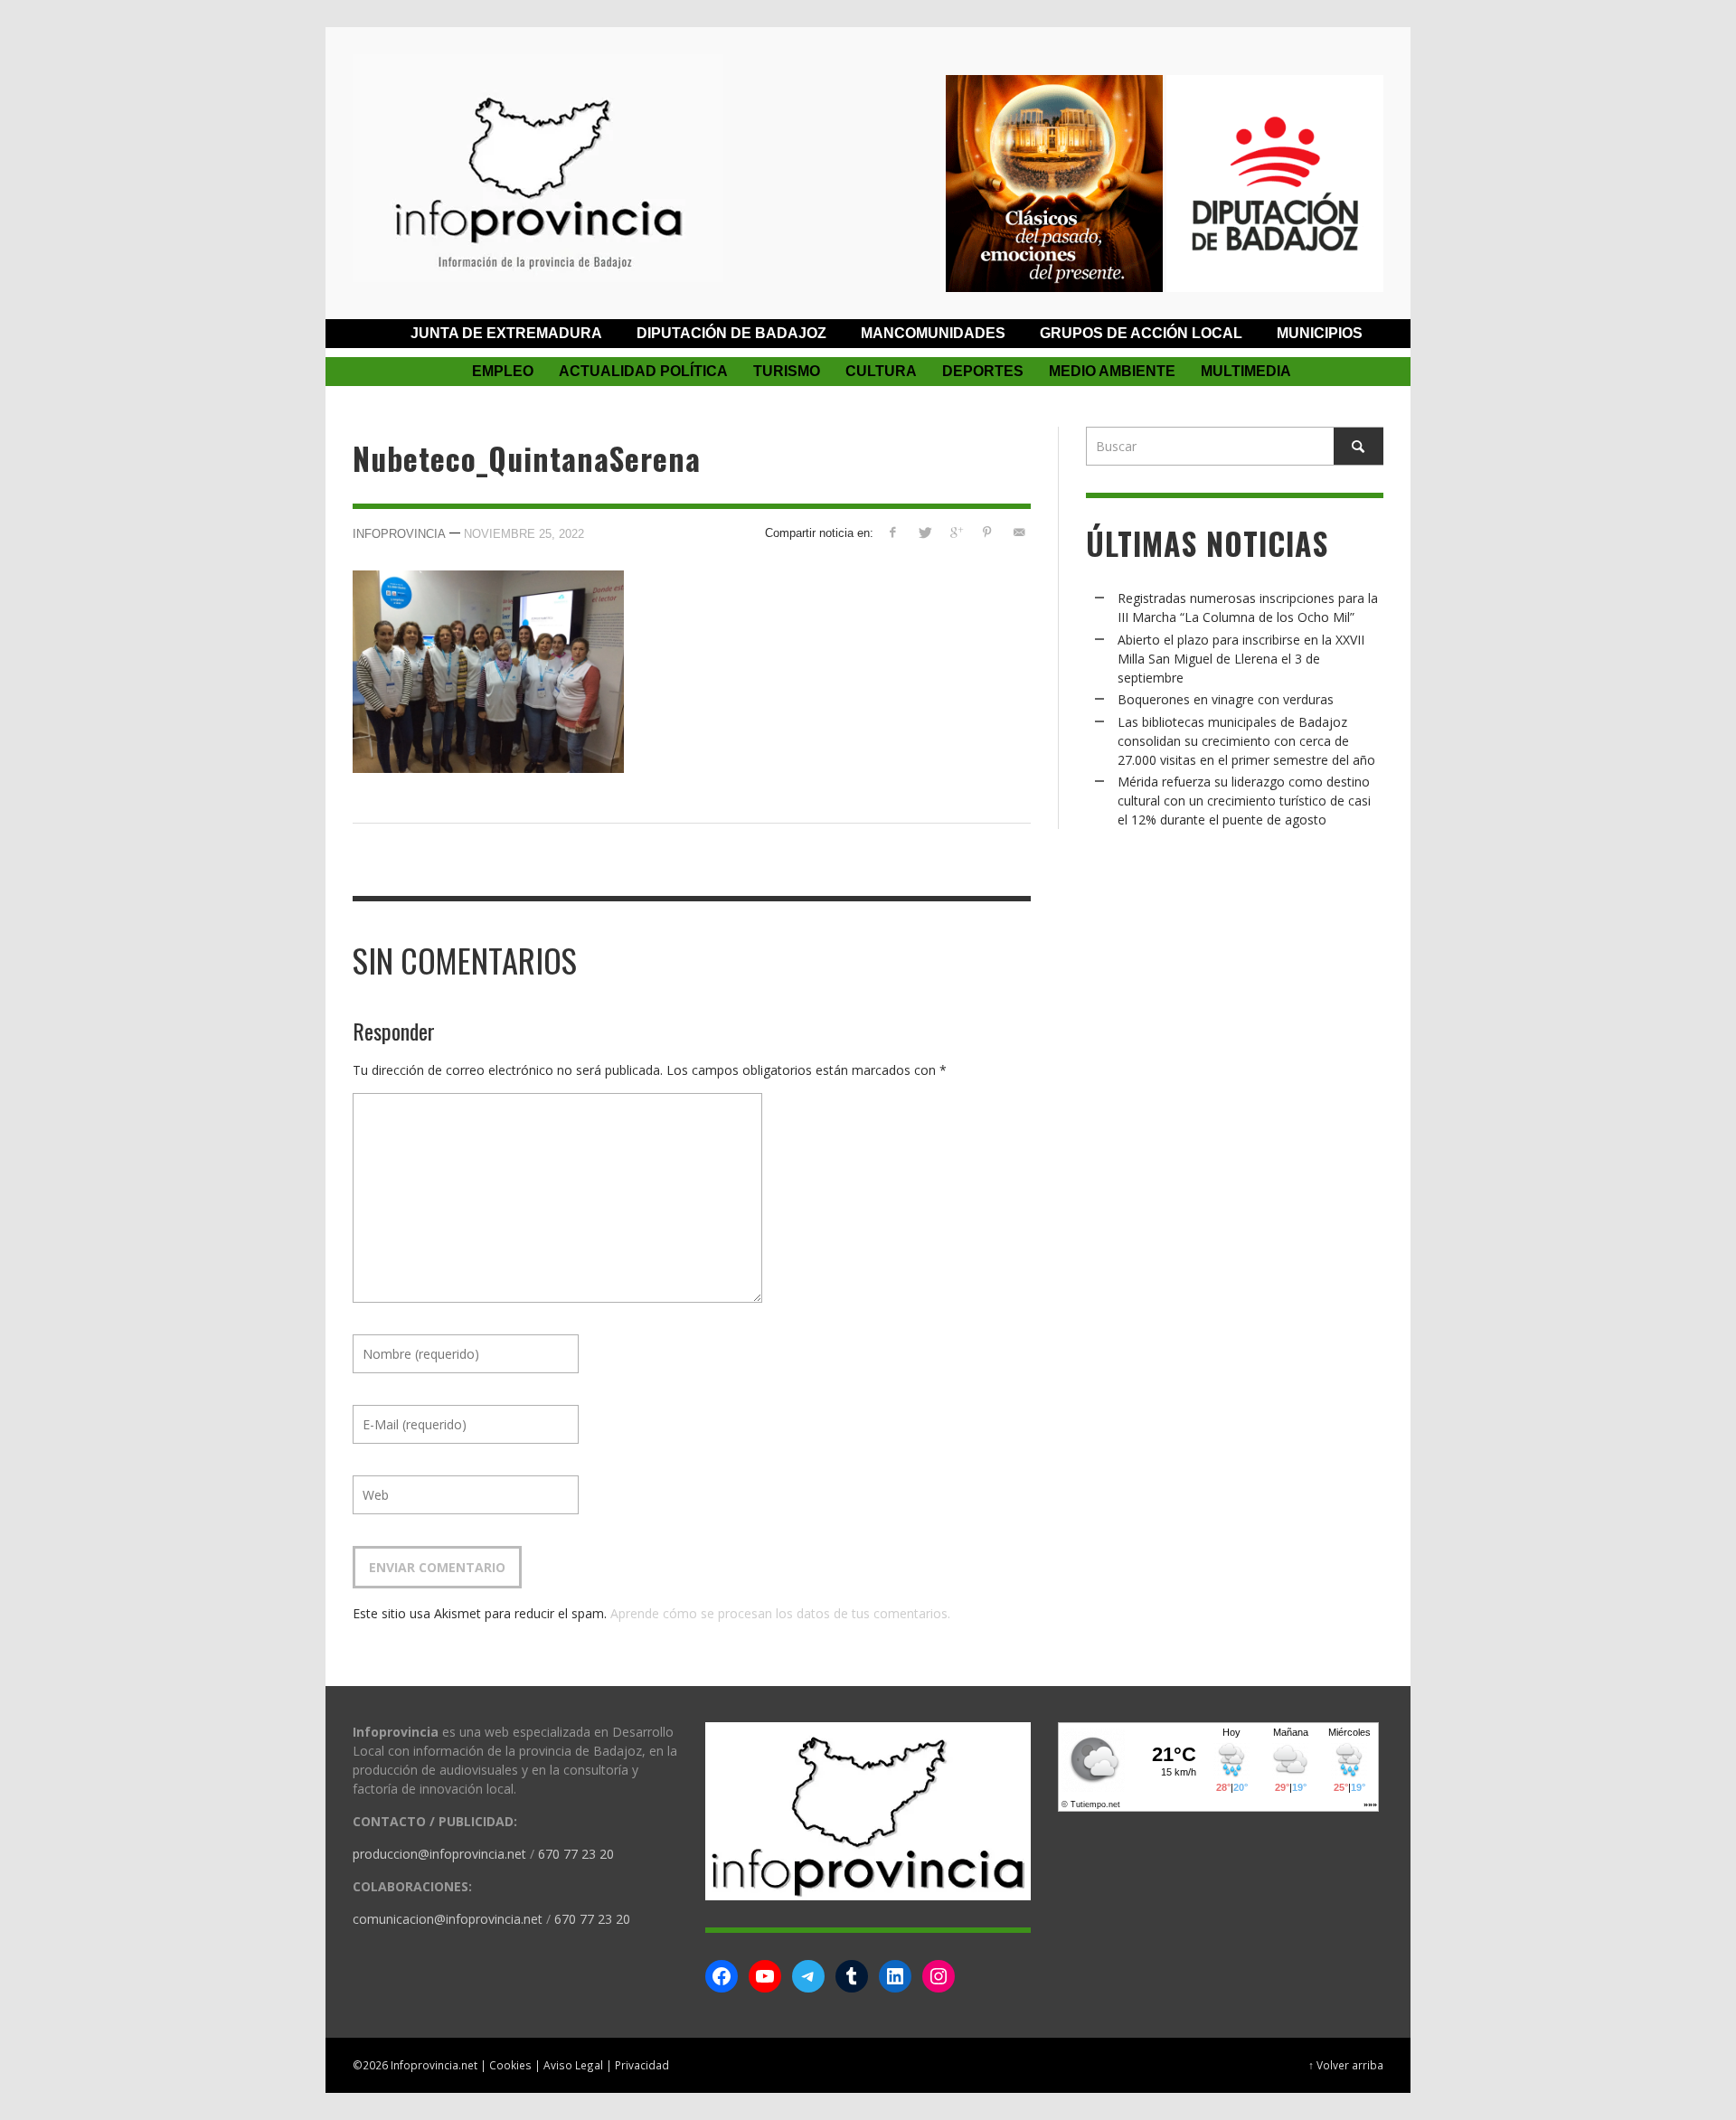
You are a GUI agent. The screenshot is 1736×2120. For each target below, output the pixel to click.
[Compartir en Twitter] (925, 532)
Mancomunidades (933, 333)
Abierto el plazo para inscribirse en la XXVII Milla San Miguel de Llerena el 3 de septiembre (1241, 659)
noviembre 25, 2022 (524, 534)
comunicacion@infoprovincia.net (448, 1919)
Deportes (983, 371)
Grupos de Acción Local (1141, 333)
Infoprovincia (399, 534)
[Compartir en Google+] (956, 532)
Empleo (503, 371)
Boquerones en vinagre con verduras (1226, 699)
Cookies (510, 2065)
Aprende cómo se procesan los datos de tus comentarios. (780, 1613)
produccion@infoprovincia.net (439, 1854)
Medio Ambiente (1112, 371)
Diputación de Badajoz (731, 333)
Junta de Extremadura (506, 333)
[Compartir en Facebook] (893, 532)
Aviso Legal (573, 2065)
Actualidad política (643, 371)
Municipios (1320, 333)
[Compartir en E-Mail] (1019, 532)
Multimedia (1246, 371)
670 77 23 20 (576, 1854)
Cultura (881, 371)
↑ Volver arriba (1346, 2065)
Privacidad (642, 2065)
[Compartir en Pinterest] (987, 532)
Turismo (787, 371)
